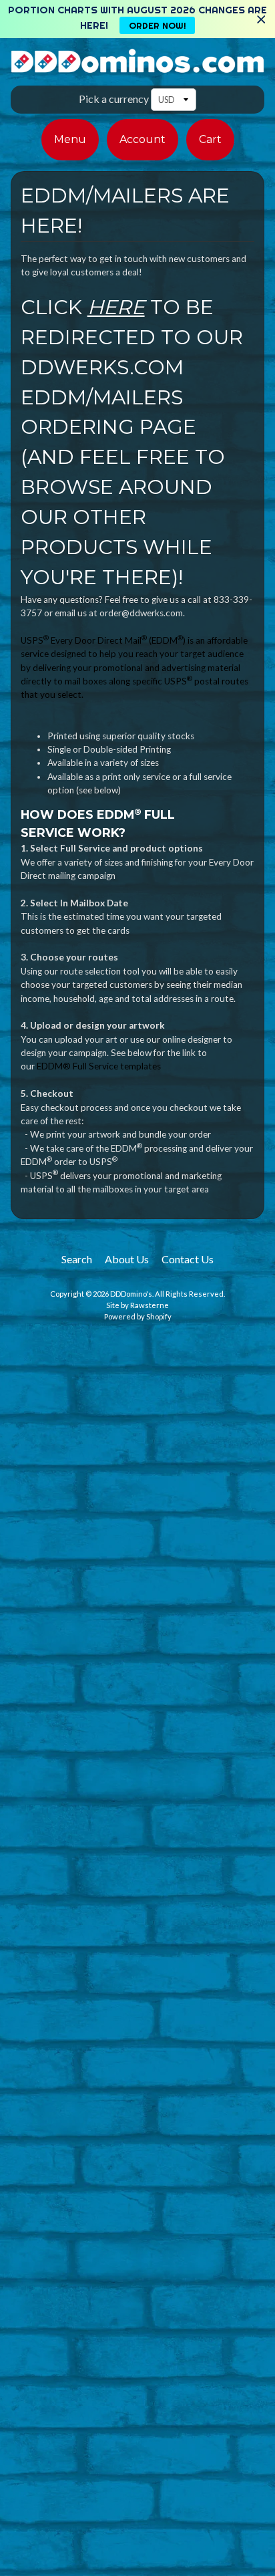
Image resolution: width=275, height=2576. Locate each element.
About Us (127, 1259)
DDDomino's (131, 1294)
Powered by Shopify (138, 1316)
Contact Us (188, 1259)
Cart (210, 139)
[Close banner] (261, 19)
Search (77, 1259)
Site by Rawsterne (137, 1305)
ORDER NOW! (158, 25)
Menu (70, 139)
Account (143, 139)
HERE (116, 307)
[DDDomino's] (137, 65)
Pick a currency (114, 99)
